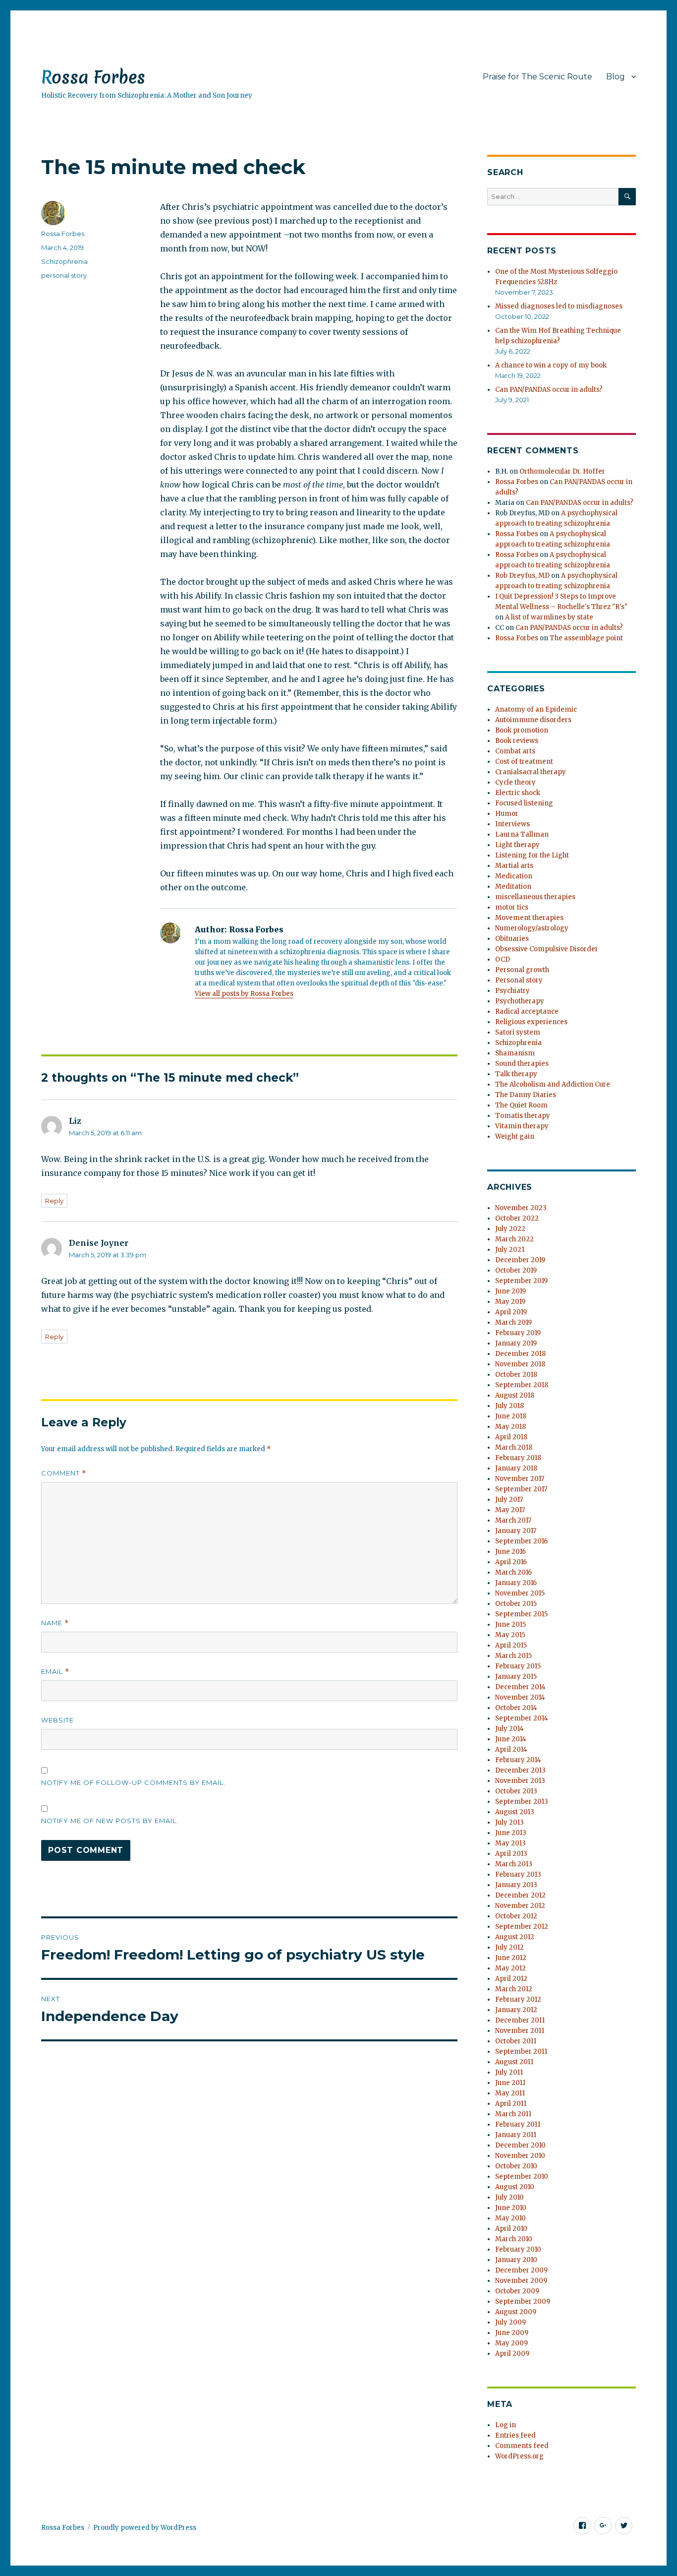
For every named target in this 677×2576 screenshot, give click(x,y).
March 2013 (514, 1864)
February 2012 (518, 1999)
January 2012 (516, 2010)
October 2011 (516, 2041)
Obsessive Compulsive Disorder (547, 949)
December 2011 (520, 2020)
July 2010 (509, 2197)
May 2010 (510, 2218)
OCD (503, 959)
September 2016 (521, 1541)
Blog (616, 77)
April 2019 (511, 1312)
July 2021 (510, 1250)
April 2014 (511, 1749)
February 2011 (518, 2124)
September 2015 (521, 1614)
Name (55, 1623)
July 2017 (509, 1500)
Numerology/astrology (532, 928)
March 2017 (513, 1520)
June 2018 (511, 1416)
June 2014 (511, 1739)
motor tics (512, 907)
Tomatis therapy (523, 1116)
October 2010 (516, 2166)
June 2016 (510, 1552)
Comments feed (522, 2446)
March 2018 (514, 1447)
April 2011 (511, 2104)
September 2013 (522, 1802)
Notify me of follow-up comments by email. (133, 1782)
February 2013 (518, 1874)
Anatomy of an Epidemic (536, 709)
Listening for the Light (532, 855)
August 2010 (515, 2187)
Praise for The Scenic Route (537, 77)
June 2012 (511, 1958)
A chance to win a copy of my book (551, 365)
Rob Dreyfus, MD (522, 576)
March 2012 (514, 1989)
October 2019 (516, 1270)
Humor (507, 814)
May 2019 (510, 1302)
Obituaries (512, 939)
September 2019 (521, 1281)
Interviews (512, 824)
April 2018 (511, 1437)
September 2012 (522, 1927)
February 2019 (518, 1333)
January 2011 (516, 2135)
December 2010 (520, 2145)
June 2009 (512, 2333)
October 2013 (516, 1791)
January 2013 (516, 1885)
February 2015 (518, 1666)
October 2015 (516, 1604)
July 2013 (509, 1822)
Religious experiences (531, 1022)
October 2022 (517, 1218)
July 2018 (509, 1406)
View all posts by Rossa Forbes (244, 994)
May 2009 (511, 2343)
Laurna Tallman (522, 834)
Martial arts (514, 866)
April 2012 (511, 1979)
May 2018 (510, 1427)
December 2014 (520, 1687)
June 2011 (510, 2083)
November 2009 (521, 2281)
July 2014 (509, 1729)
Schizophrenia (64, 261)
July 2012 (509, 1947)
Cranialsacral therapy (531, 772)
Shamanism (515, 1053)
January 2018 (516, 1468)
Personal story (519, 980)
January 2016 (516, 1583)
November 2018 (520, 1364)
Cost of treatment (524, 762)
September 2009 (523, 2301)
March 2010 (514, 2239)
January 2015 (516, 1677)
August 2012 (515, 1937)
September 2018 (522, 1385)
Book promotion (522, 730)
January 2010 (516, 2260)
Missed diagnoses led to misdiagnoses (559, 306)
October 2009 (517, 2291)
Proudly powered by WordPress (145, 2528)
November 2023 (521, 1208)
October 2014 (516, 1708)
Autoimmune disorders (533, 720)
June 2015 (510, 1625)
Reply (54, 1201)
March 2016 (513, 1572)
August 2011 (514, 2062)
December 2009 (521, 2270)
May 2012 (510, 1968)
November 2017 (520, 1479)
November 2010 (520, 2156)
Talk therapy (516, 1074)
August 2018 (515, 1395)
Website (57, 1720)
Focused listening (524, 803)
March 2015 (513, 1656)
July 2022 (510, 1229)
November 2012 (520, 1906)
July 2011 (509, 2072)
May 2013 (510, 1843)
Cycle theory (515, 782)
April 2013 (511, 1854)
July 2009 (510, 2322)
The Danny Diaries (526, 1095)
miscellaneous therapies (535, 897)
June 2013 (511, 1833)
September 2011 (521, 2052)
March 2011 (513, 2114)
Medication (514, 876)
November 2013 (520, 1781)
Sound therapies (522, 1064)
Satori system (518, 1032)
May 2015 (510, 1635)
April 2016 (511, 1562)
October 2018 (516, 1375)
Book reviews (517, 741)
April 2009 (512, 2354)
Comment (64, 1473)
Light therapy (517, 845)
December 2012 (520, 1895)
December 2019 (520, 1260)
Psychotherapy (520, 1001)
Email (55, 1672)
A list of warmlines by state (549, 617)
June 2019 (510, 1291)
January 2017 (516, 1531)
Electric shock (518, 793)
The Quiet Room (521, 1105)
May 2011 (510, 2093)
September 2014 (522, 1718)
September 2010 (522, 2177)
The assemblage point (586, 638)
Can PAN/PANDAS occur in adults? (549, 390)
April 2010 (511, 2229)
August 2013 (515, 1812)
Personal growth (522, 970)
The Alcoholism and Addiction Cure (553, 1084)
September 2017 (521, 1489)
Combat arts (515, 751)
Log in (506, 2425)
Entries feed (515, 2435)
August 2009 (516, 2312)
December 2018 (520, 1354)
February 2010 (518, 2249)
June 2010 (511, 2208)
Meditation (513, 887)
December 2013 (520, 1770)
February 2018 (518, 1458)
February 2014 (518, 1760)
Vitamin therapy (522, 1126)
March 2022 (514, 1239)
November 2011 (520, 2031)
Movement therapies (529, 918)
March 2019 (513, 1322)
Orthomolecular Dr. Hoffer (562, 471)
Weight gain (515, 1136)
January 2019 (516, 1343)
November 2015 (520, 1593)
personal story (64, 275)
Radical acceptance (527, 1012)
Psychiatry (512, 991)
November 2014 (520, 1697)
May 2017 (510, 1510)
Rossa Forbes (93, 77)
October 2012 (516, 1916)
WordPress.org (519, 2456)
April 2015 (511, 1645)
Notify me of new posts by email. (110, 1821)
